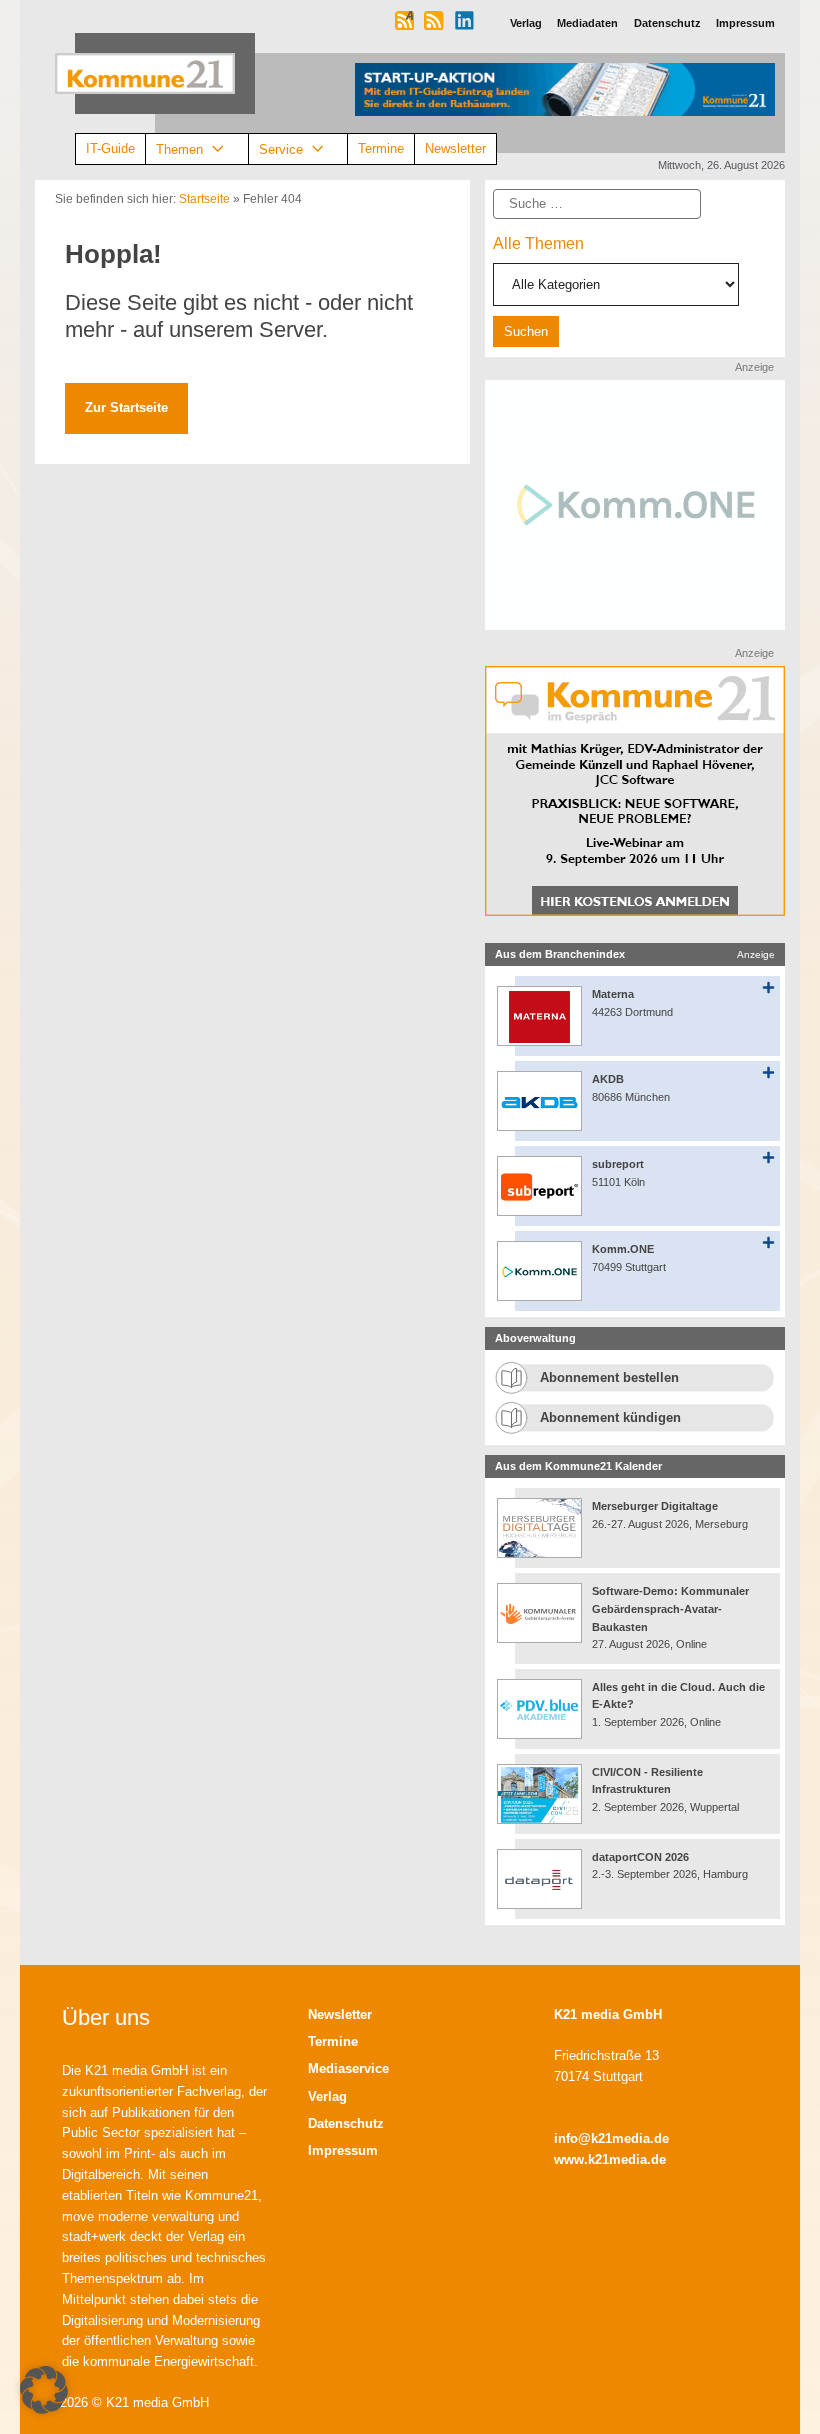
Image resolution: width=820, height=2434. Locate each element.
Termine (381, 148)
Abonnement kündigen (610, 1417)
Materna (613, 994)
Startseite (204, 199)
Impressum (343, 2150)
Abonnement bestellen (609, 1377)
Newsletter (455, 148)
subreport (618, 1164)
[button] (44, 2390)
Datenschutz (346, 2123)
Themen (179, 148)
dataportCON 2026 (640, 1857)
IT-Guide (110, 148)
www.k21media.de (610, 2159)
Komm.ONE (623, 1249)
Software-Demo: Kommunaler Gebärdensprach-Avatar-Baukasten (670, 1608)
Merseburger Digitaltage (655, 1506)
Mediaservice (348, 2068)
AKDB (608, 1079)
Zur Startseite (126, 407)
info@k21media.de (611, 2138)
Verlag (327, 2096)
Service (281, 148)
